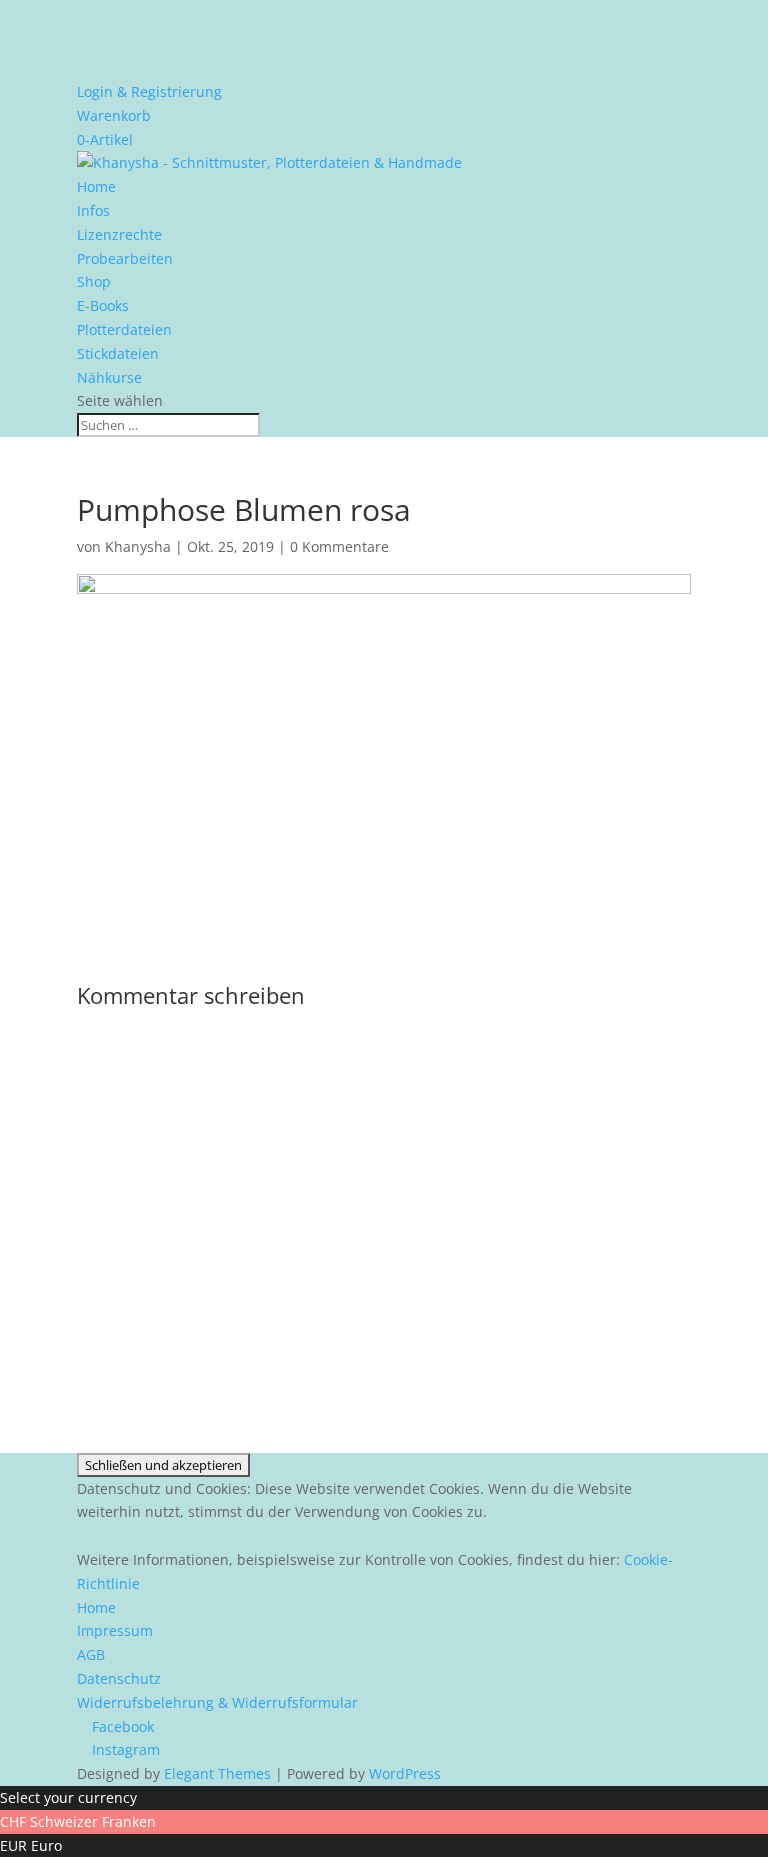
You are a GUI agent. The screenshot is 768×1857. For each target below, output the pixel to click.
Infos (93, 210)
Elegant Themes (217, 1773)
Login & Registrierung (149, 91)
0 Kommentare (339, 546)
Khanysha (138, 546)
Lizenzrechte (119, 234)
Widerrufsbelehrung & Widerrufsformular (217, 1702)
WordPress (405, 1773)
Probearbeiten (125, 258)
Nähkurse (109, 377)
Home (96, 186)
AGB (91, 1654)
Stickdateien (118, 353)
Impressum (115, 1630)
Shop (94, 281)
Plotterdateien (124, 329)
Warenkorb (114, 115)
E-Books (103, 305)
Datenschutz (119, 1678)
